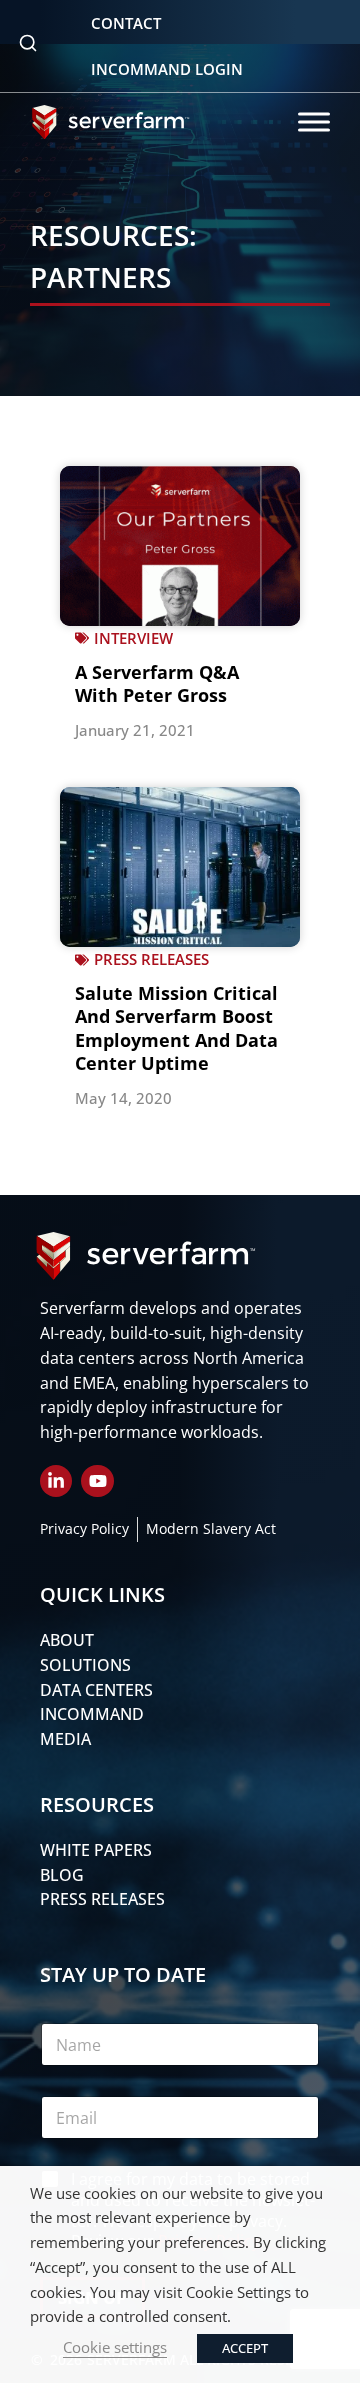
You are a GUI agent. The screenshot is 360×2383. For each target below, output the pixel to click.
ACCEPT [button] (245, 2348)
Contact (126, 23)
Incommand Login (167, 69)
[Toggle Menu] (314, 121)
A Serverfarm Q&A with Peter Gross (157, 683)
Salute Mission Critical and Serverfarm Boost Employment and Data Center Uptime (176, 1028)
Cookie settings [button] (115, 2347)
